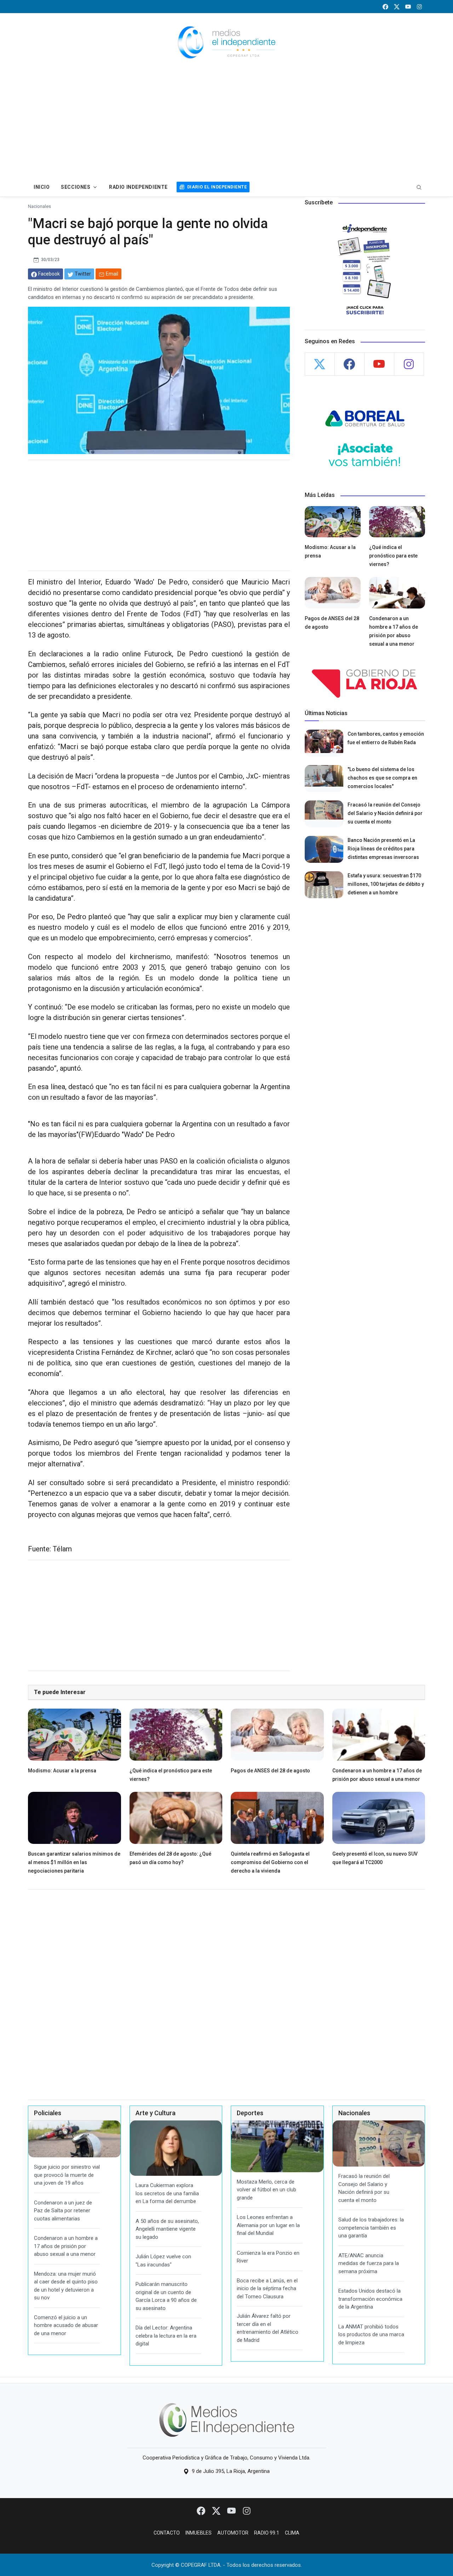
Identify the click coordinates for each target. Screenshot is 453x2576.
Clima (292, 2533)
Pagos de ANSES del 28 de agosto (270, 1771)
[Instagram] (247, 2510)
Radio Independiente (138, 187)
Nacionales (39, 206)
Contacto (167, 2533)
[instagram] (419, 7)
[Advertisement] (226, 125)
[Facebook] (202, 2510)
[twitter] (397, 7)
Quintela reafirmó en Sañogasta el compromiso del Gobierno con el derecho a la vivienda (270, 1862)
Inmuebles (199, 2533)
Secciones (76, 187)
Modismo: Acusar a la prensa (62, 1771)
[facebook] (385, 7)
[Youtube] (232, 2510)
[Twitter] (217, 2510)
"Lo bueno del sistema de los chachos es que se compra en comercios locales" (382, 778)
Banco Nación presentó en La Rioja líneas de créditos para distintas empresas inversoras (383, 849)
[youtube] (408, 7)
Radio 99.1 (267, 2533)
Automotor (233, 2533)
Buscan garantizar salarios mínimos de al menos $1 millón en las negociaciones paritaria (74, 1862)
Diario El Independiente (217, 187)
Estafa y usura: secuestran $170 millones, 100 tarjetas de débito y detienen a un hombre (386, 884)
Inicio (42, 187)
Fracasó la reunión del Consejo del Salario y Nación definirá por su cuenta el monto (385, 813)
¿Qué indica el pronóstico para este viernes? (393, 556)
